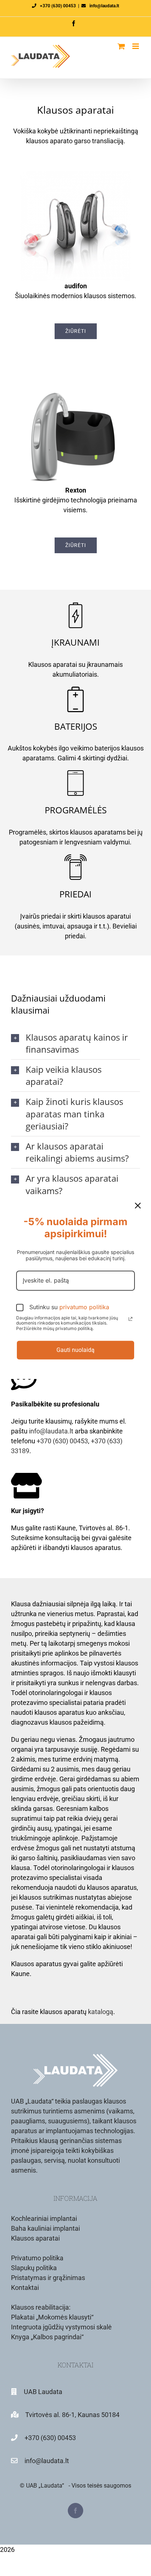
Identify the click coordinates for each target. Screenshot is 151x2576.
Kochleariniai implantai (44, 2218)
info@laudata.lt (104, 6)
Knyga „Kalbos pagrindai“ (47, 2337)
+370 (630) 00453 (58, 6)
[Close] (138, 1205)
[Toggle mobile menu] (136, 46)
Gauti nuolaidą (75, 1350)
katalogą (101, 2012)
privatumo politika (84, 1307)
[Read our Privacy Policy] (130, 1319)
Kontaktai (25, 2288)
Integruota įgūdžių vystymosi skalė (61, 2327)
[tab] (75, 1043)
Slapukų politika (34, 2268)
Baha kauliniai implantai (45, 2228)
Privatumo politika (37, 2258)
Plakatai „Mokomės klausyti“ (52, 2317)
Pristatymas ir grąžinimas (48, 2278)
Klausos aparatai (35, 2238)
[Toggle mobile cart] (121, 46)
